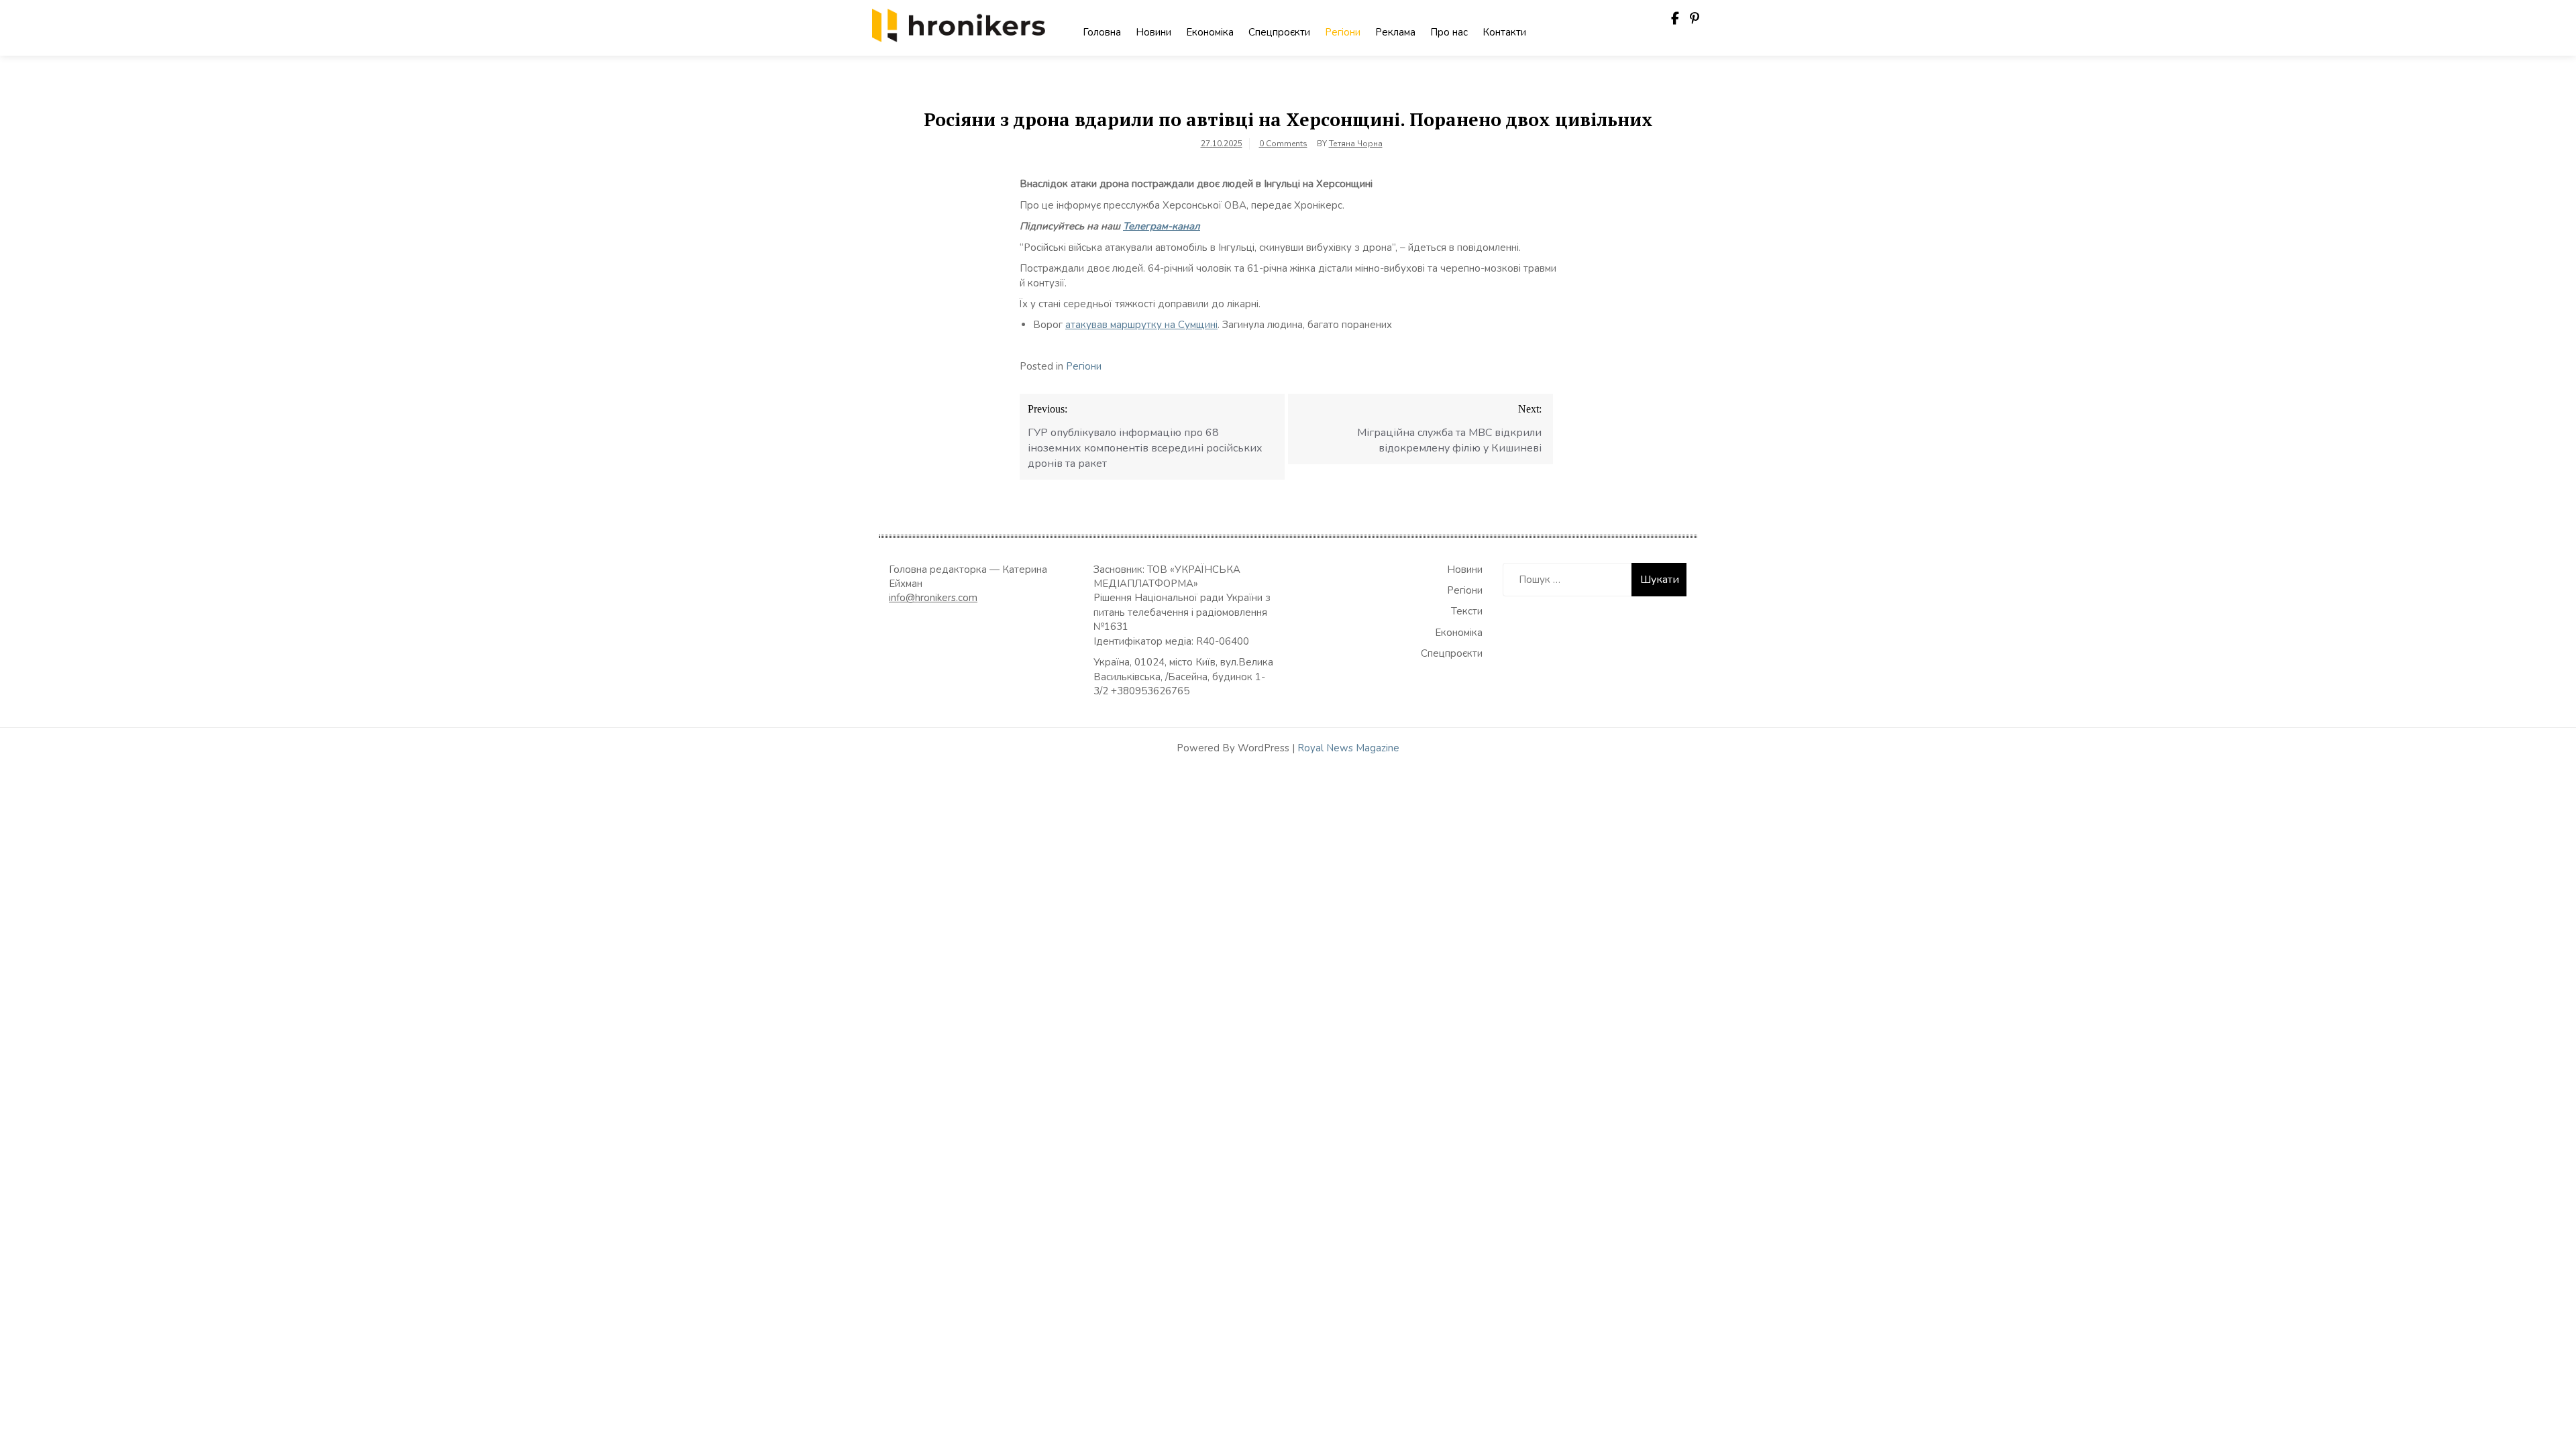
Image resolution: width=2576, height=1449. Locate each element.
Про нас (1449, 32)
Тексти (1467, 611)
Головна (1102, 32)
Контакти (1504, 32)
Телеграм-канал (1162, 226)
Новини (1153, 32)
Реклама (1395, 32)
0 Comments (1283, 144)
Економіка (1210, 32)
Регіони (1343, 32)
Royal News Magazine (1348, 748)
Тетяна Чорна (1356, 144)
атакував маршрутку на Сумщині (1141, 325)
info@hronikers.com (933, 598)
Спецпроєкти (1279, 32)
